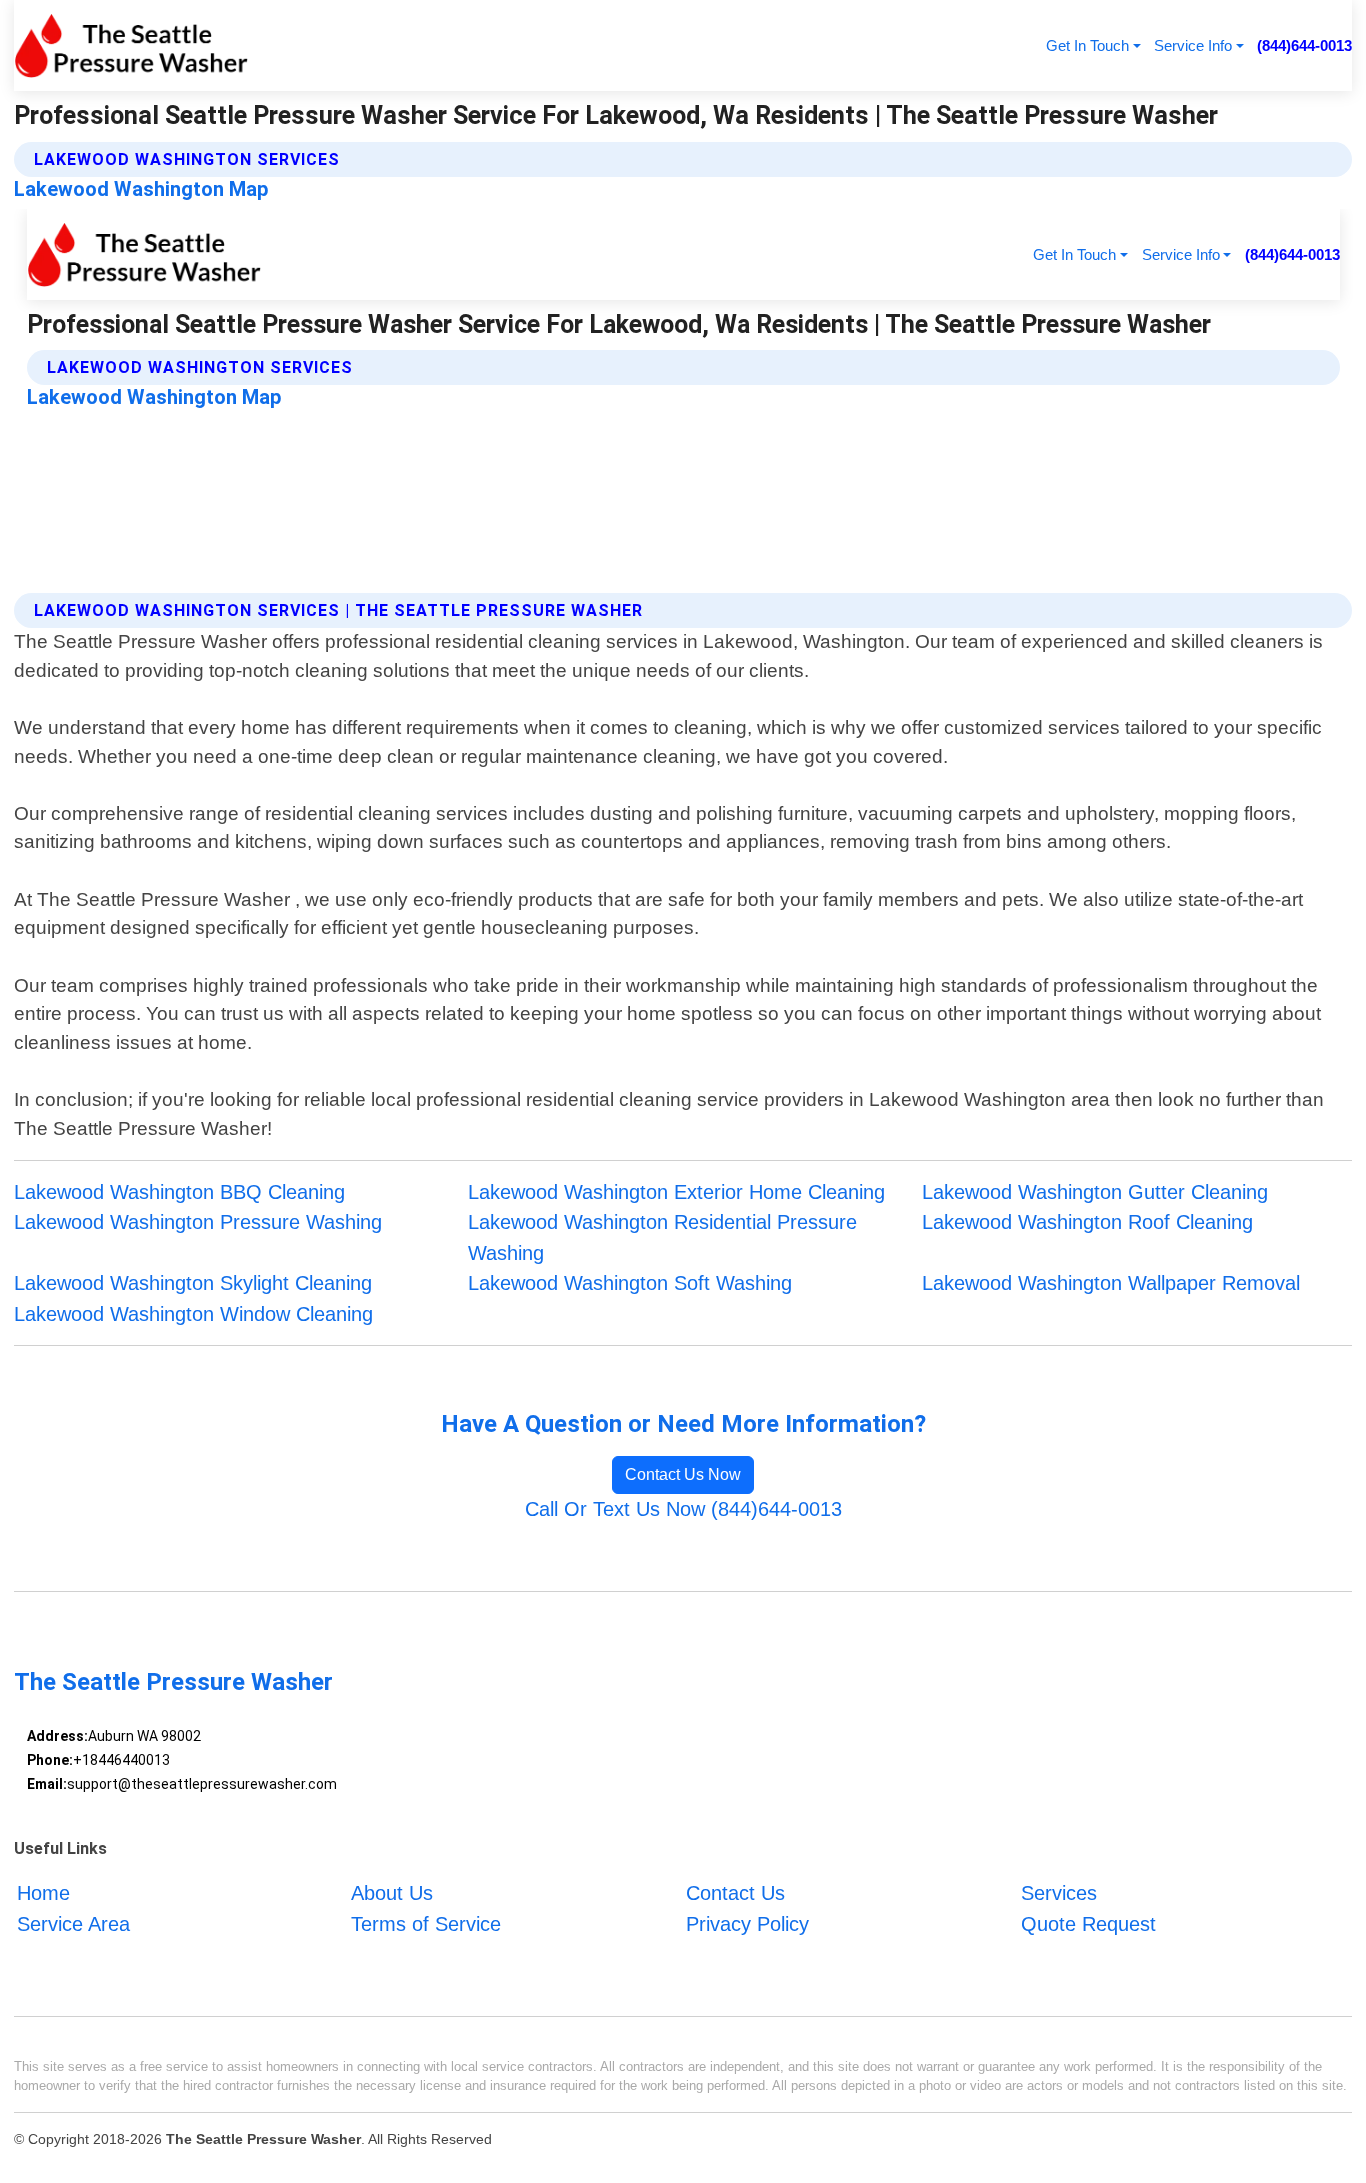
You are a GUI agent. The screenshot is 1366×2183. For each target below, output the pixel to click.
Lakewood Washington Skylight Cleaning (193, 1283)
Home (43, 1894)
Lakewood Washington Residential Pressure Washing (662, 1237)
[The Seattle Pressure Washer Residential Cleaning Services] (131, 45)
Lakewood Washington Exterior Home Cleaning (676, 1192)
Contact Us (735, 1894)
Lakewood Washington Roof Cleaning (1087, 1222)
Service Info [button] (1193, 45)
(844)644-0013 (1304, 45)
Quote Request (1088, 1924)
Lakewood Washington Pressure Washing (198, 1222)
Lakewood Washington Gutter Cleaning (1095, 1192)
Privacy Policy (747, 1924)
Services (1059, 1894)
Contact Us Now (683, 1474)
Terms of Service (426, 1924)
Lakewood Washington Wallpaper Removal (1111, 1283)
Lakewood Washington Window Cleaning (193, 1314)
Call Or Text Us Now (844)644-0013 (683, 1509)
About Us (392, 1894)
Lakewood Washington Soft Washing (630, 1283)
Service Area (73, 1924)
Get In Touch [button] (1087, 45)
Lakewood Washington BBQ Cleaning (179, 1192)
